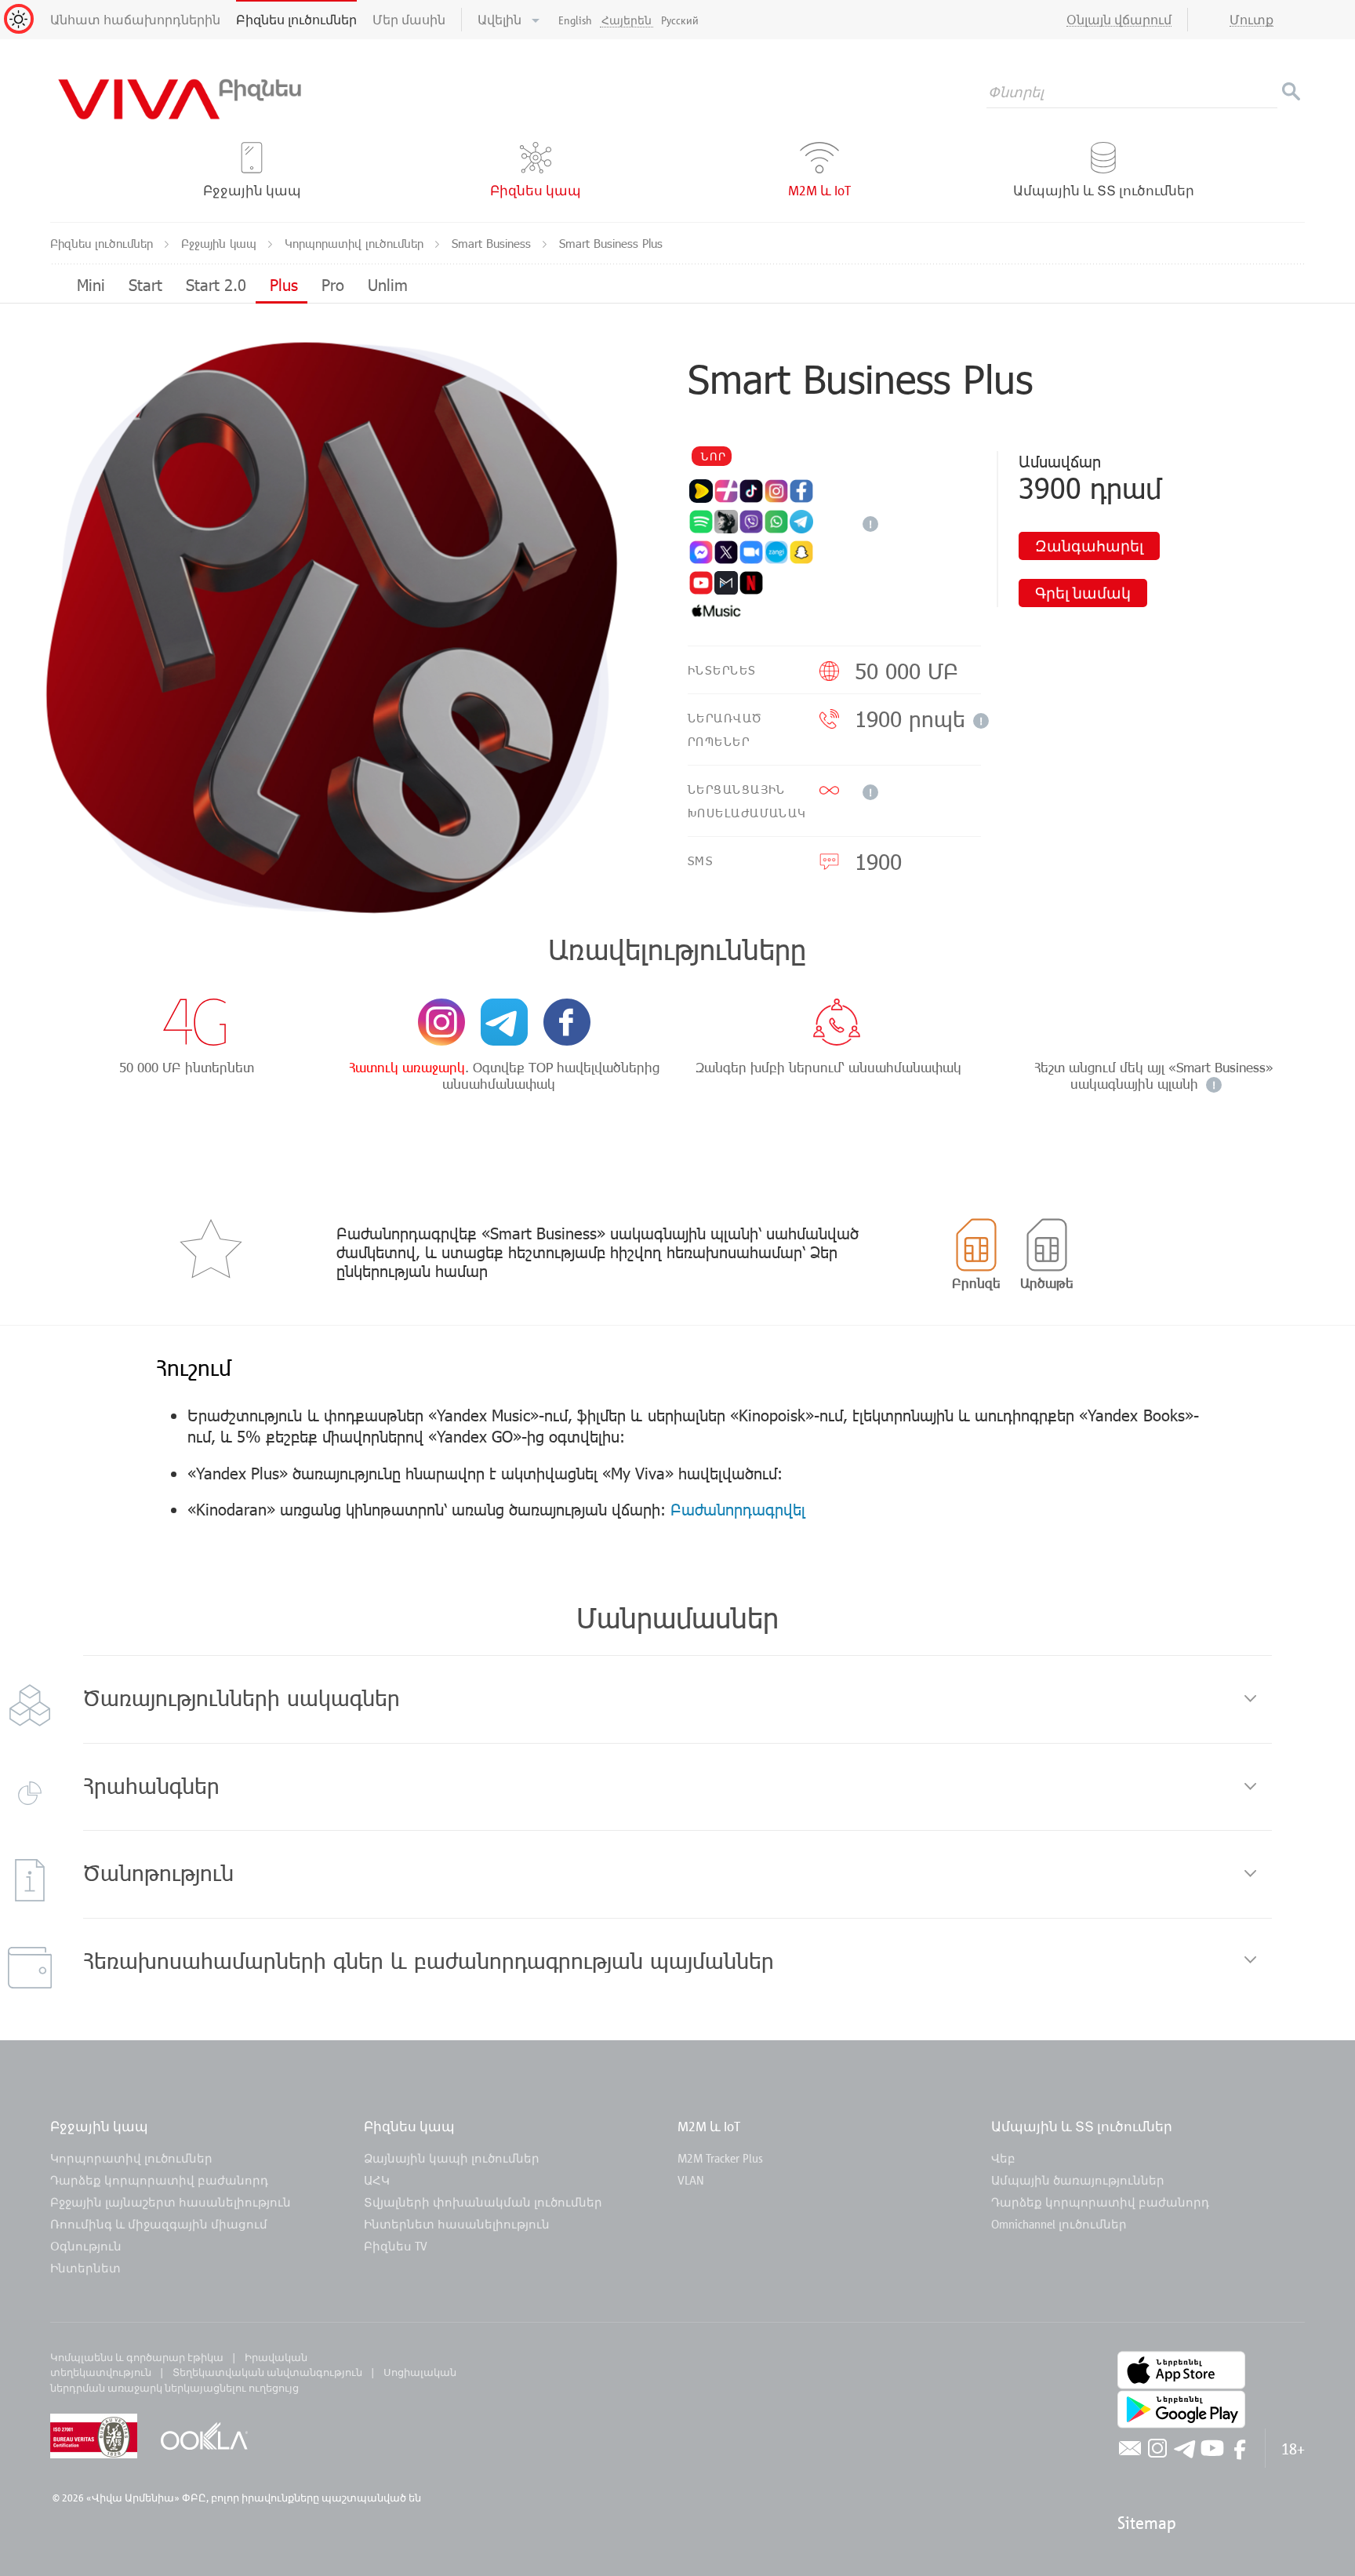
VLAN (691, 2180)
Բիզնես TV (396, 2246)
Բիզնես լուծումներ (296, 20)
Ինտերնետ (85, 2268)
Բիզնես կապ (409, 2126)
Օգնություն (86, 2246)
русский (680, 20)
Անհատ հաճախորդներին (135, 20)
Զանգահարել (1089, 546)
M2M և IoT (709, 2126)
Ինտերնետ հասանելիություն (457, 2224)
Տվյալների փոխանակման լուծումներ (483, 2202)
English (575, 20)
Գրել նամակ (1083, 593)
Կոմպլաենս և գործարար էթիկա (137, 2357)
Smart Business (493, 243)
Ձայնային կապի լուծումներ (452, 2158)
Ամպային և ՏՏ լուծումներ (1082, 2126)
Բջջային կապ (221, 243)
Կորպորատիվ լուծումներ (356, 243)
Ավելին (501, 20)
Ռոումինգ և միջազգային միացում (159, 2224)
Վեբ (1003, 2158)
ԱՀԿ (377, 2180)
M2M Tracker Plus (720, 2158)
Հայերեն (627, 20)
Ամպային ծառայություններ (1078, 2180)
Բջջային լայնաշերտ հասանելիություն (171, 2202)
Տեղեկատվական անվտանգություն (267, 2372)
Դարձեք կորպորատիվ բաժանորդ (159, 2180)
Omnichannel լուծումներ (1059, 2224)
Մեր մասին (409, 20)
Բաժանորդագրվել (738, 1508)
